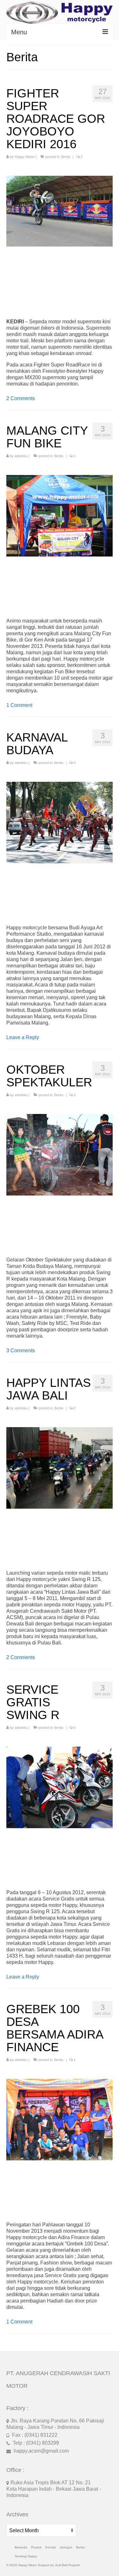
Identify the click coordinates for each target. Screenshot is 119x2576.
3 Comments (21, 1351)
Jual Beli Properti (67, 2565)
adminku (21, 456)
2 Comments (21, 398)
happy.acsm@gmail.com (41, 2451)
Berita (66, 157)
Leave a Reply (23, 1037)
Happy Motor (25, 157)
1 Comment (19, 705)
